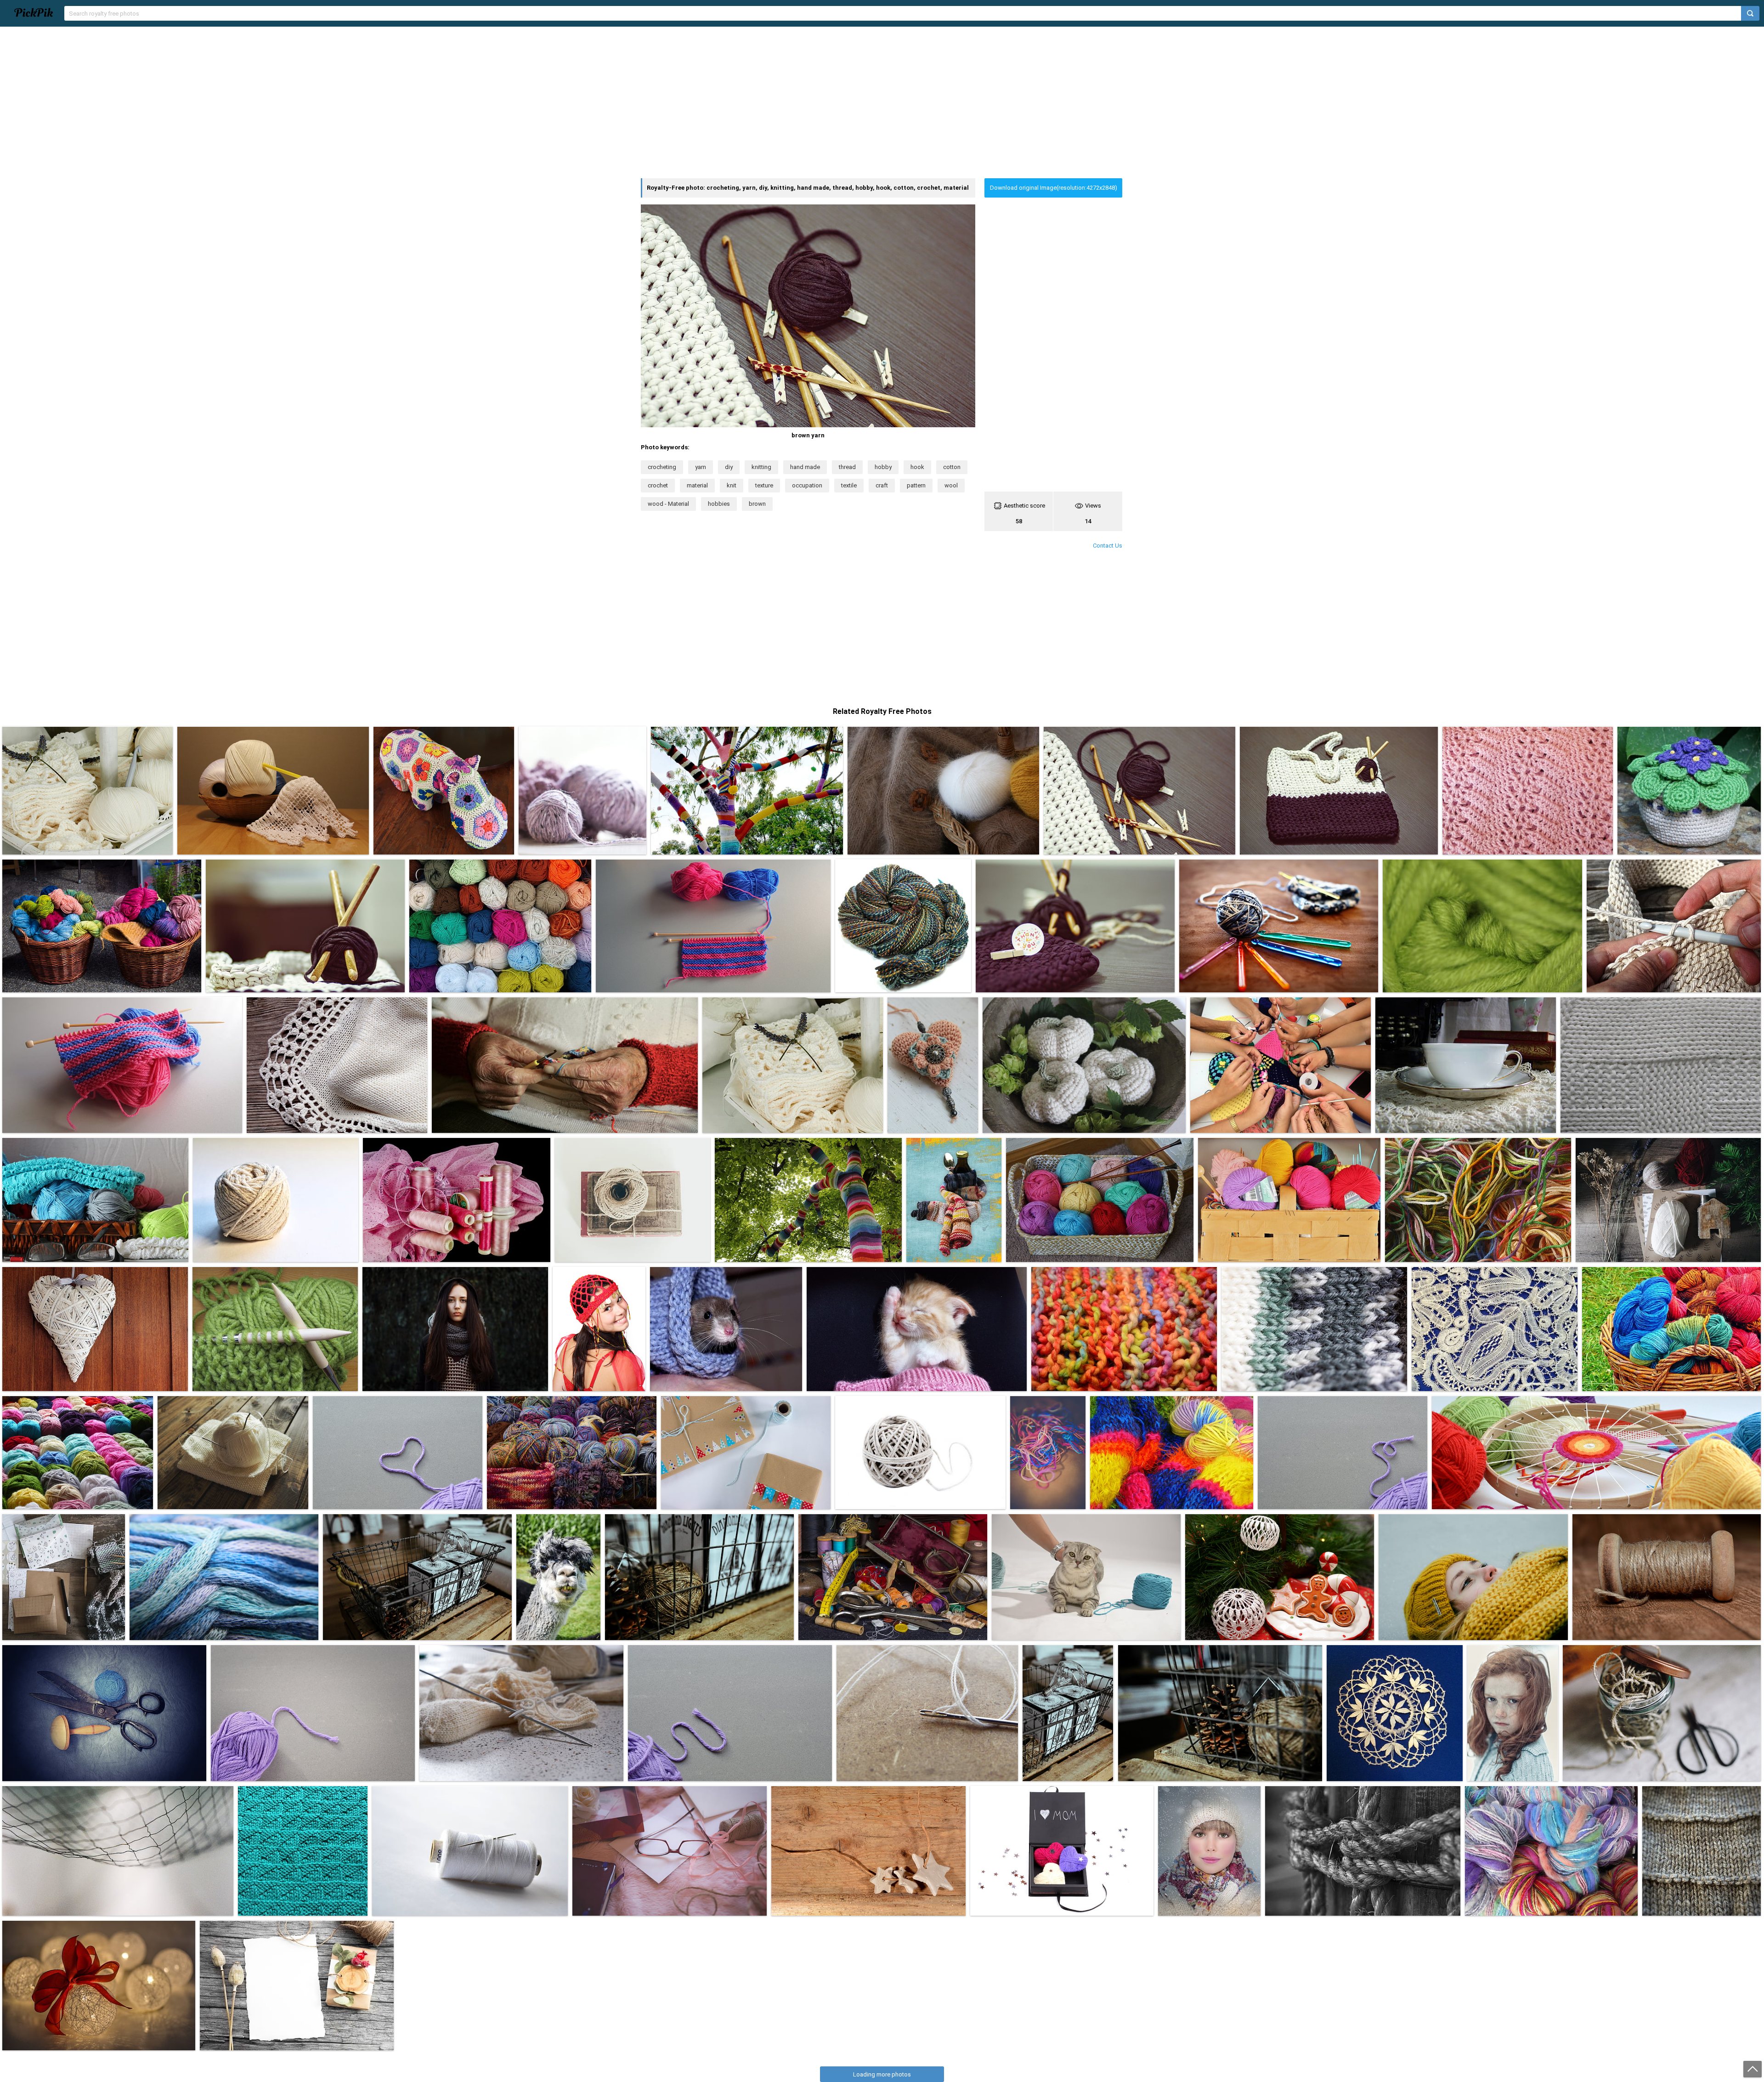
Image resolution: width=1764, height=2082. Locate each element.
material (697, 485)
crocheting (662, 467)
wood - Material (668, 504)
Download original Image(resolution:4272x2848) (1054, 188)
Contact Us (1108, 546)
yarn (701, 467)
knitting (761, 467)
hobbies (719, 504)
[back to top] (1753, 2069)
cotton (952, 467)
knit (732, 485)
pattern (916, 485)
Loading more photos (882, 2074)
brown (757, 504)
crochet (658, 485)
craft (882, 485)
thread (847, 467)
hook (917, 467)
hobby (883, 467)
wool (951, 485)
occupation (807, 485)
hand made (805, 467)
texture (764, 485)
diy (729, 467)
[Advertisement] (882, 102)
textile (849, 485)
